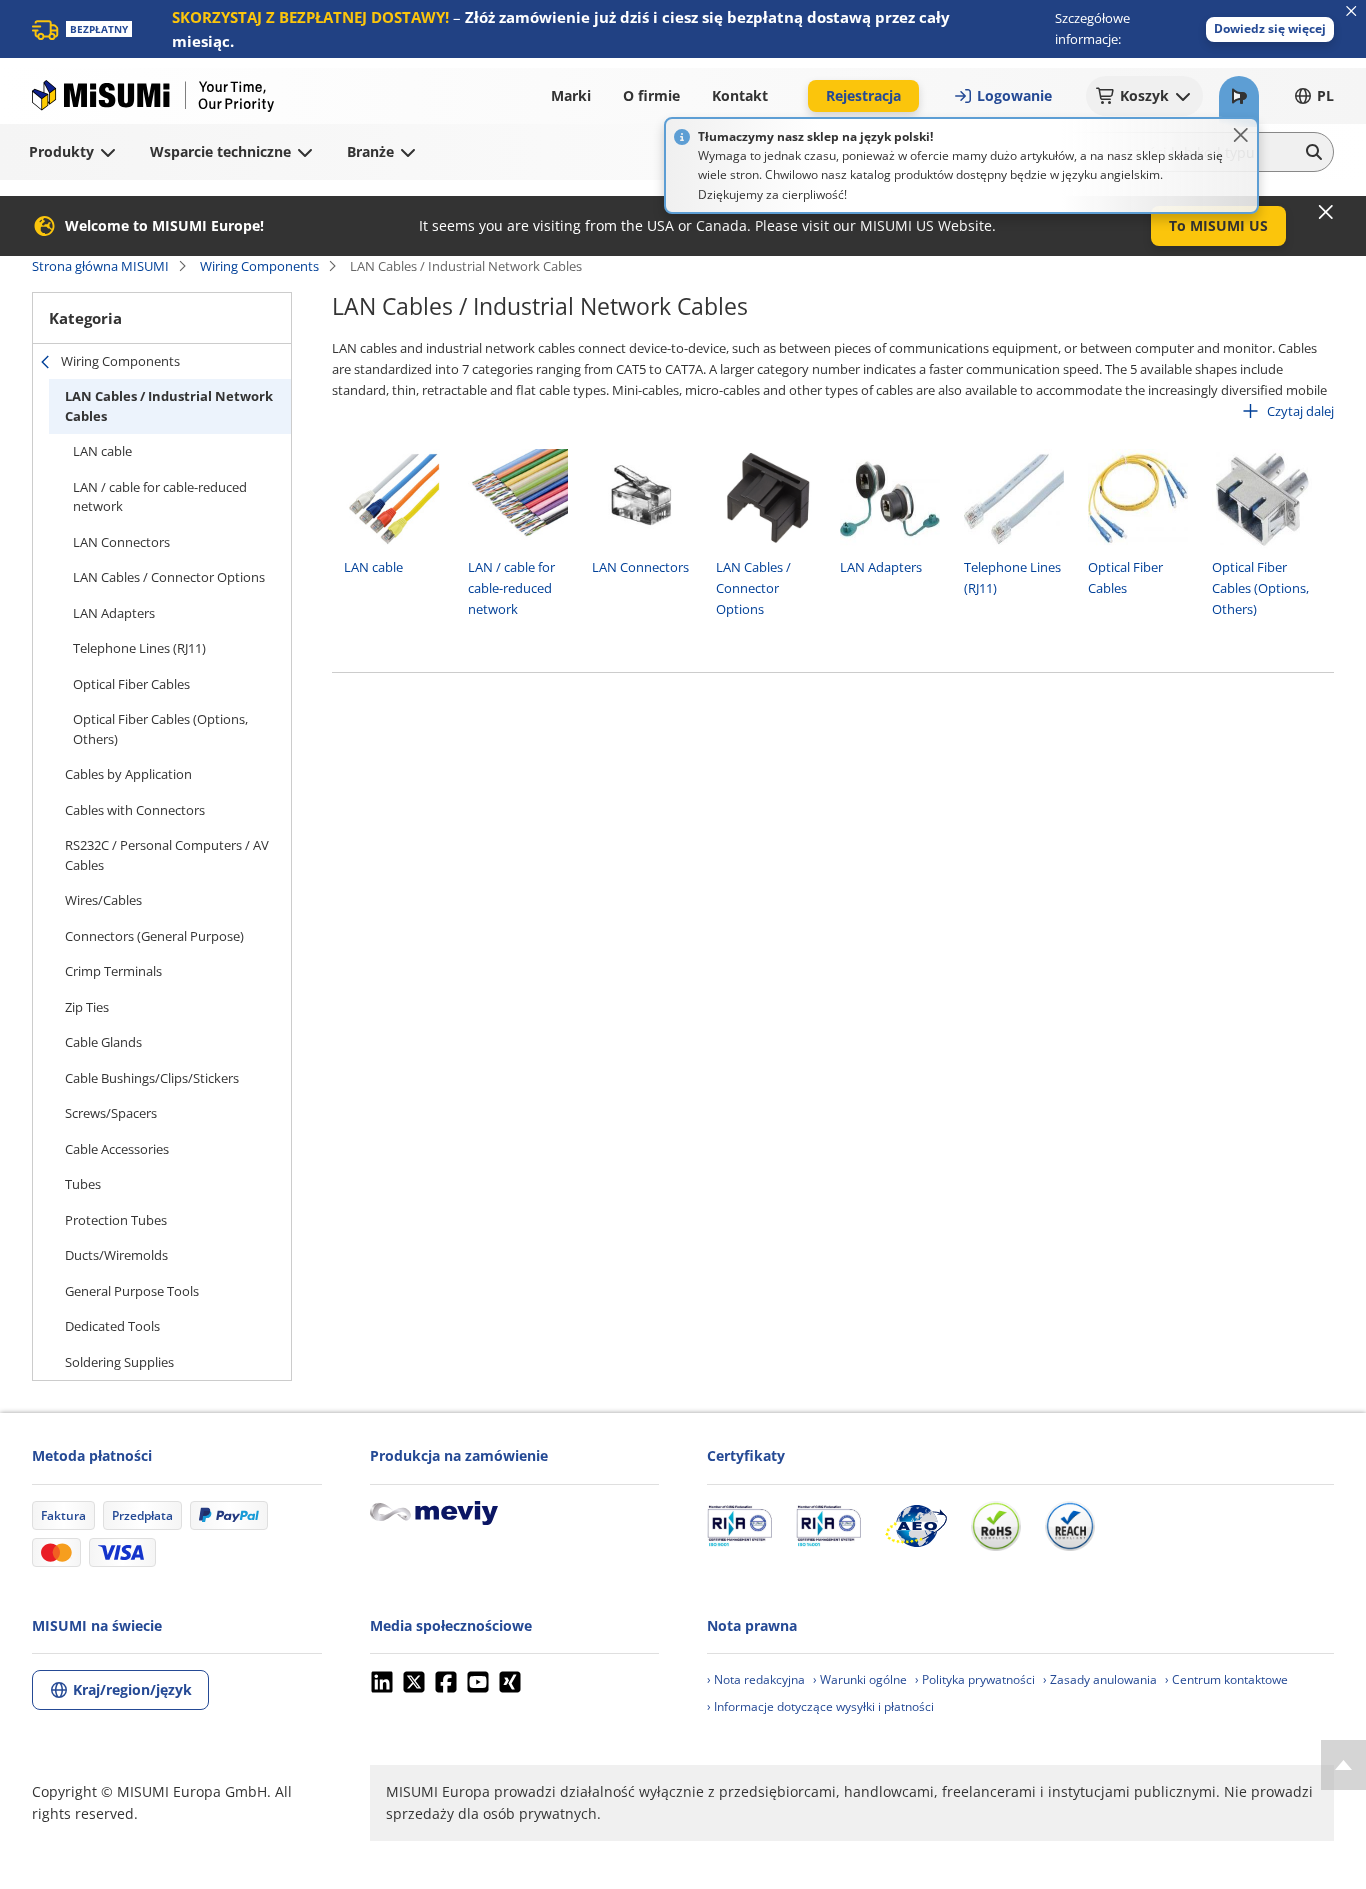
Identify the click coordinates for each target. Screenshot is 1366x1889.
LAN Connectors (121, 542)
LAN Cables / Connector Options (169, 577)
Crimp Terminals (113, 971)
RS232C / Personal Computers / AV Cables (167, 855)
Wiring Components (259, 266)
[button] (1270, 29)
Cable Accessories (117, 1149)
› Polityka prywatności (975, 1679)
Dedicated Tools (112, 1326)
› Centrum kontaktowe (1226, 1679)
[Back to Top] (1343, 1765)
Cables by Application (128, 774)
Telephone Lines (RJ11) (139, 648)
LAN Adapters (114, 613)
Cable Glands (103, 1042)
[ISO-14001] (828, 1526)
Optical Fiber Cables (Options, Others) (160, 729)
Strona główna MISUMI (100, 266)
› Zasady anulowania (1100, 1679)
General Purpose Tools (132, 1291)
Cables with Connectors (135, 810)
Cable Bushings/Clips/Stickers (152, 1078)
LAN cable (102, 451)
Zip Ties (87, 1007)
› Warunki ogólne (860, 1679)
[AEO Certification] (916, 1526)
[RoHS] (996, 1526)
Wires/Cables (103, 900)
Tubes (83, 1184)
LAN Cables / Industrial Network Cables (169, 406)
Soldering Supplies (119, 1362)
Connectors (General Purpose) (154, 936)
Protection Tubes (116, 1220)
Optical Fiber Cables (131, 684)
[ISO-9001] (739, 1526)
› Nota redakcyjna (756, 1679)
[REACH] (1070, 1526)
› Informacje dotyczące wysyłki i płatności (820, 1706)
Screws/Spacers (111, 1113)
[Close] (1241, 135)
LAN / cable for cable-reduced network (160, 497)
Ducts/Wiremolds (116, 1255)
